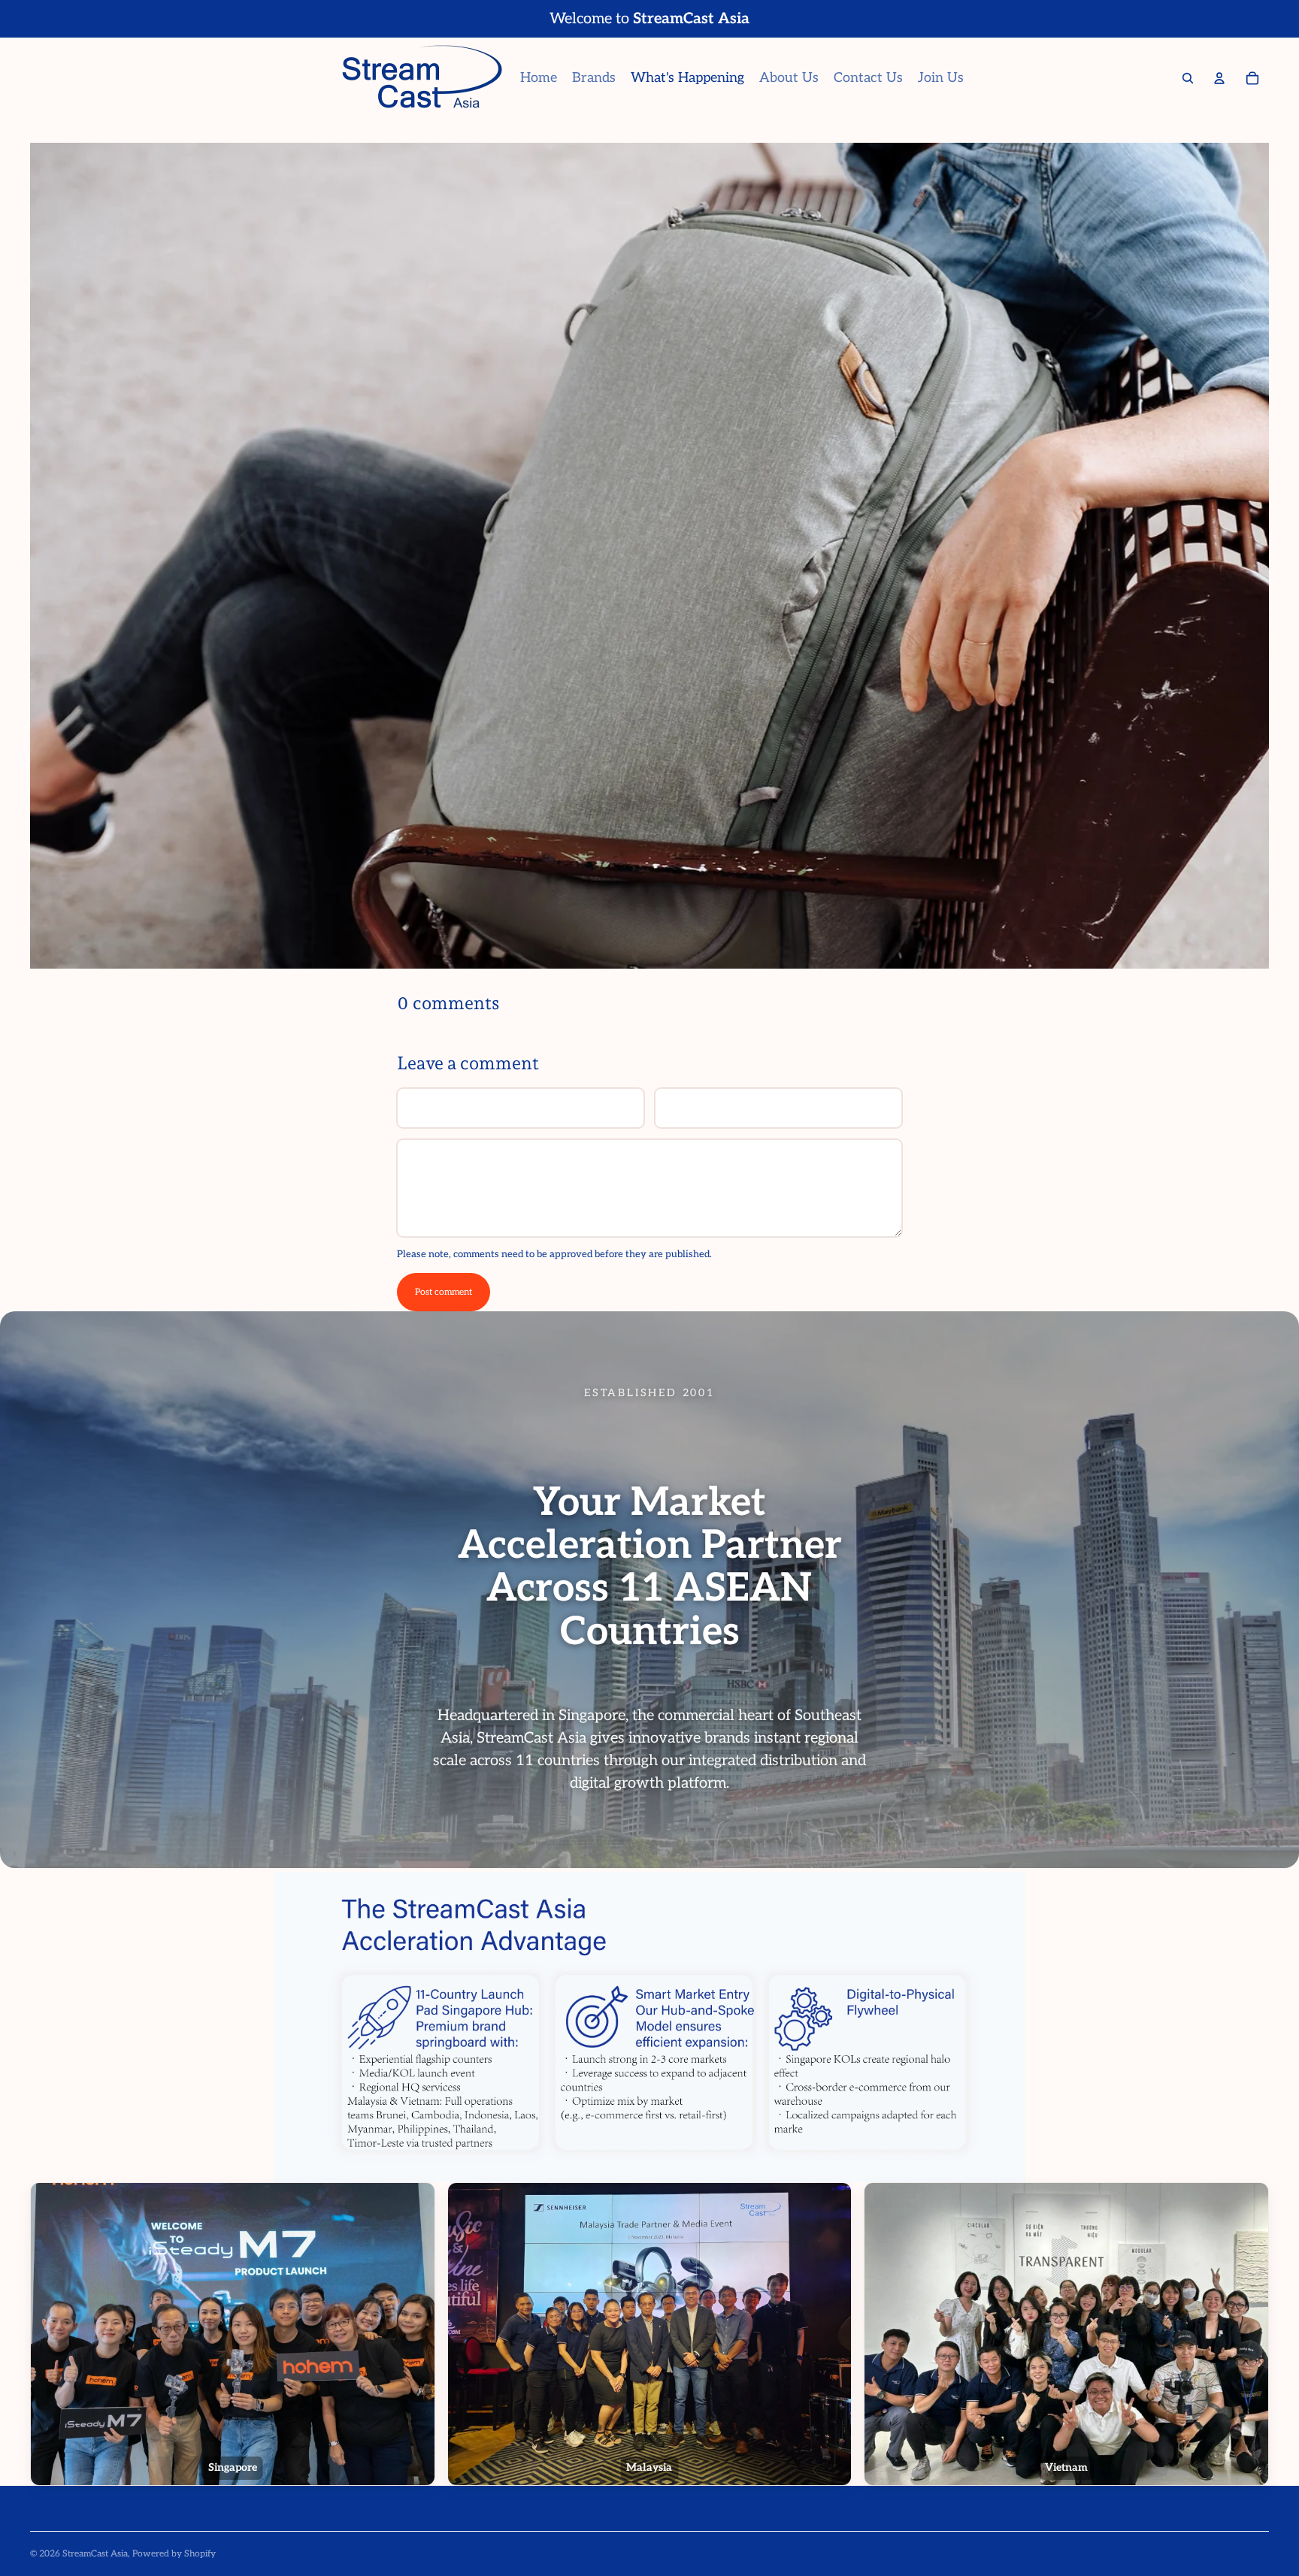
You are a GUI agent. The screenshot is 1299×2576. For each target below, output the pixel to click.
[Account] (1219, 78)
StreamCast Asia (95, 2554)
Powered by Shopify (174, 2554)
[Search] (1188, 78)
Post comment (444, 1292)
